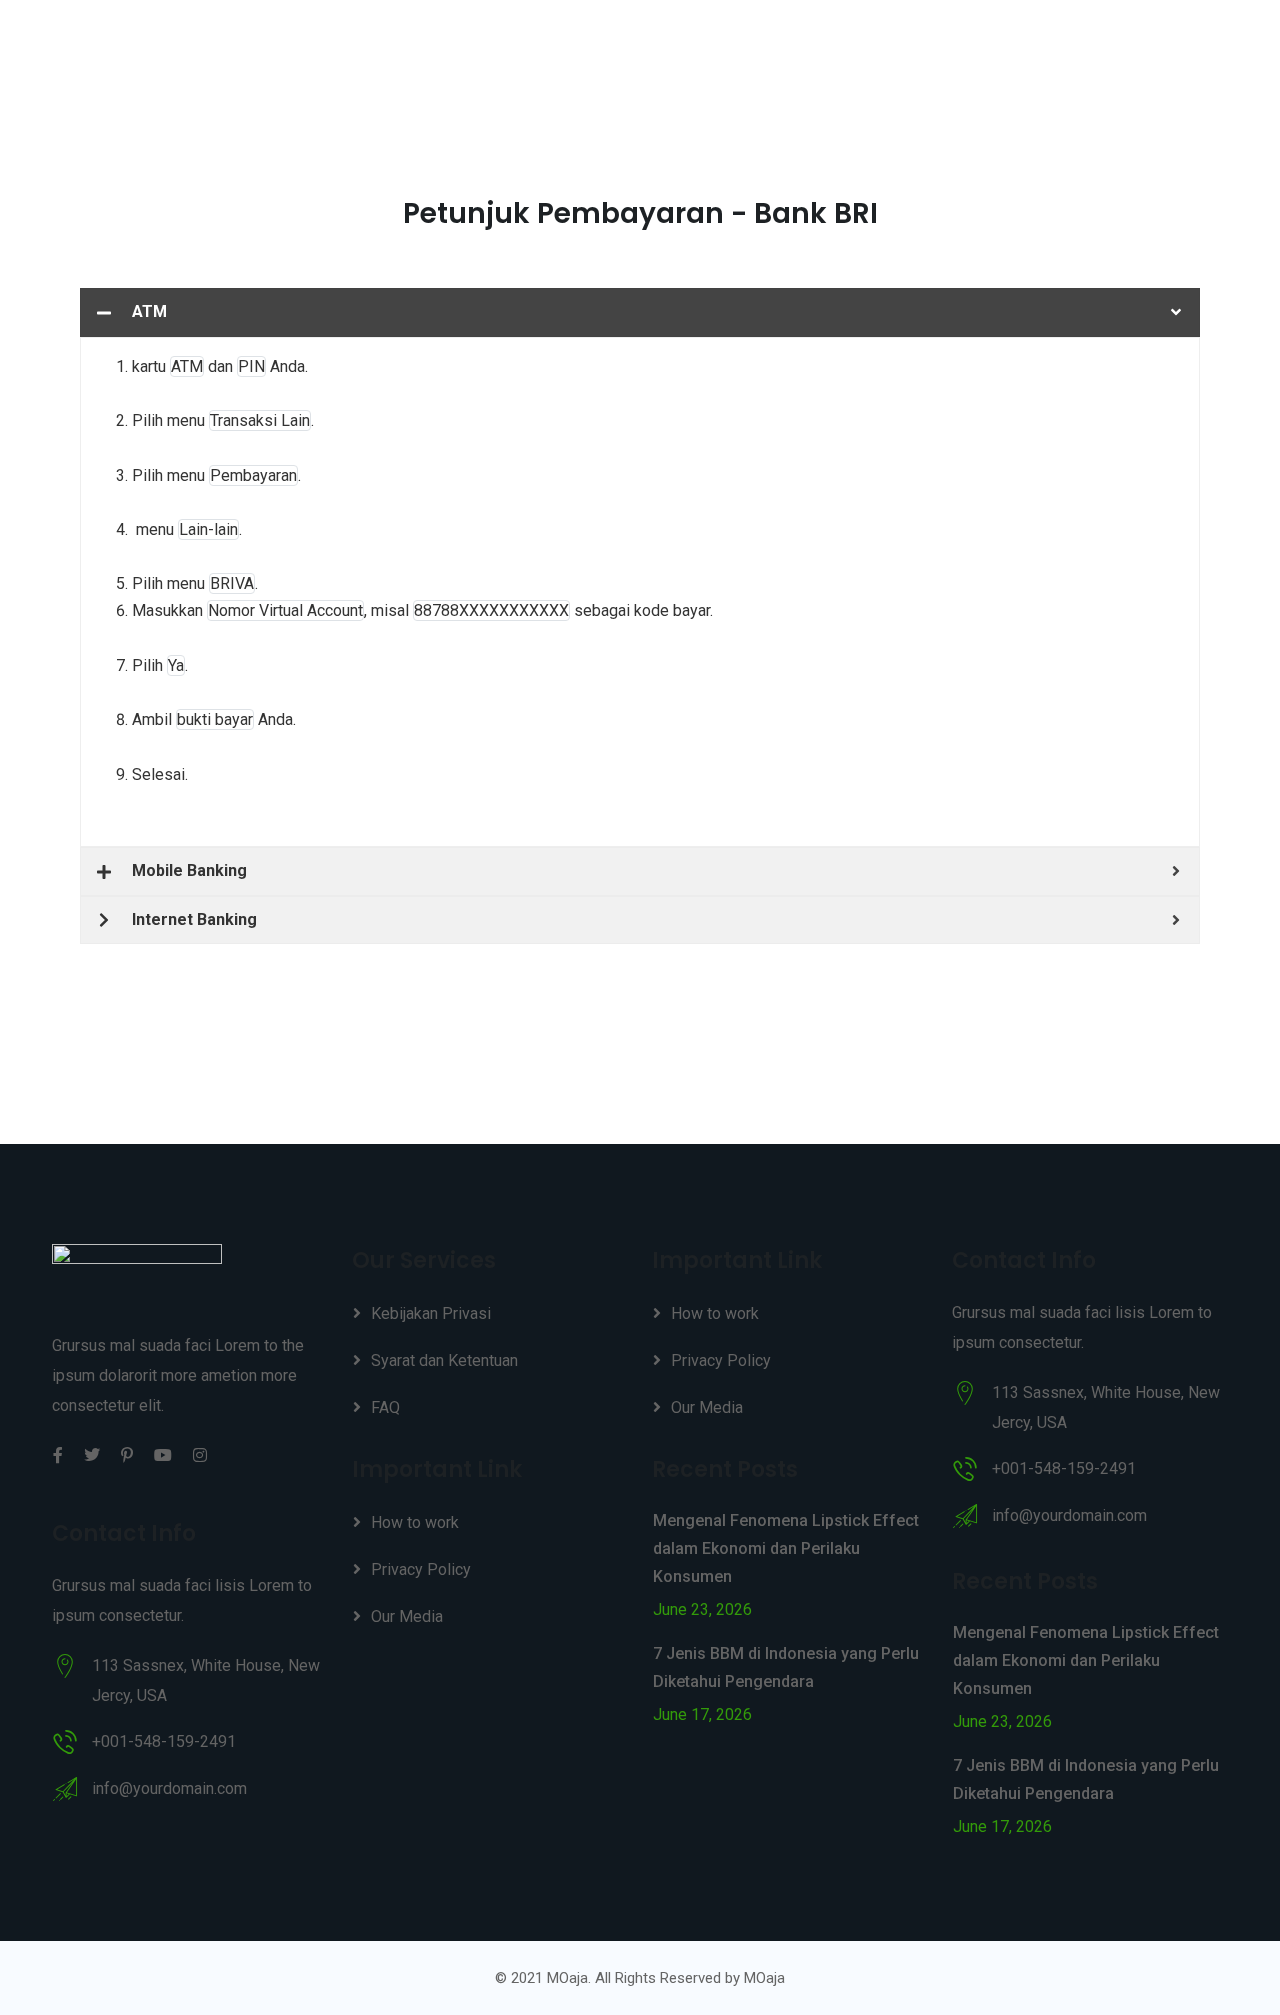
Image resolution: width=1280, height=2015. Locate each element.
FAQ (385, 1407)
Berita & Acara (998, 50)
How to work (415, 1522)
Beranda (675, 50)
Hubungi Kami (1138, 50)
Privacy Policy (421, 1569)
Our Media (407, 1616)
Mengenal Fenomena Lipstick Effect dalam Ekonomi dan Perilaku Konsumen (786, 1548)
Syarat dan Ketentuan (444, 1360)
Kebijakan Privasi (431, 1313)
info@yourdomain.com (169, 1788)
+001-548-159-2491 (164, 1741)
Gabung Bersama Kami (826, 50)
